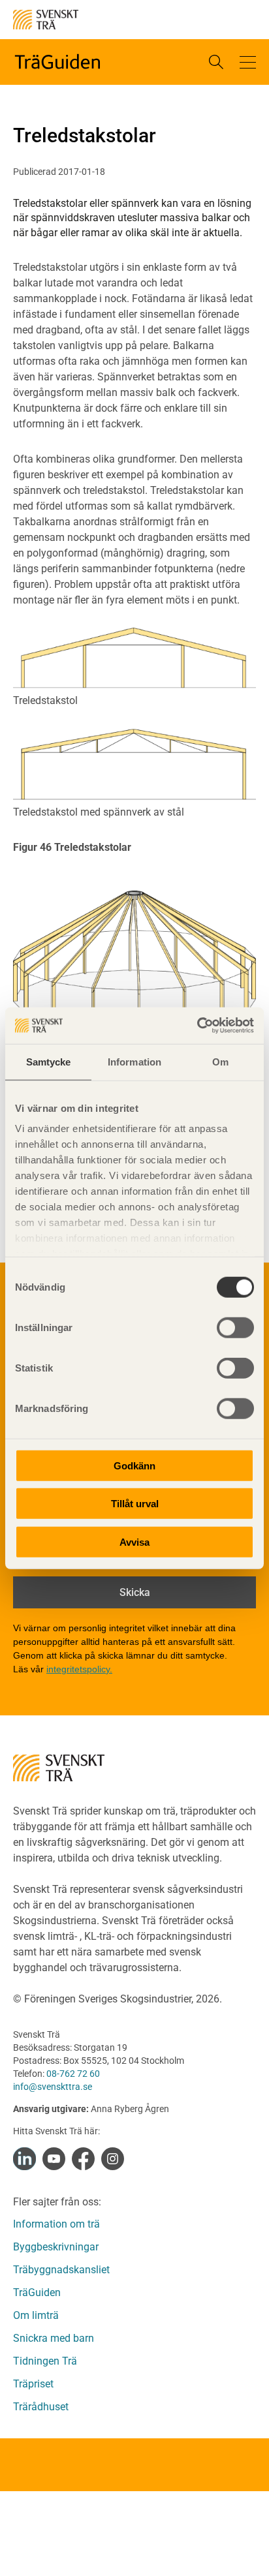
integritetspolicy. (79, 1669)
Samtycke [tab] (49, 1061)
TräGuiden (37, 2292)
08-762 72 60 (73, 2074)
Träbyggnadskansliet (61, 2270)
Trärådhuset (41, 2407)
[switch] (235, 1327)
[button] (248, 62)
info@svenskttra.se (53, 2087)
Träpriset (33, 2384)
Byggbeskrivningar (56, 2247)
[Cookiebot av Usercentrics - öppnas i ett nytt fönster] (197, 1026)
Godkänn (134, 1465)
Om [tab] (220, 1061)
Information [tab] (134, 1061)
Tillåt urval (135, 1504)
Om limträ (36, 2315)
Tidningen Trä (45, 2361)
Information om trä (56, 2224)
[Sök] (216, 62)
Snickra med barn (54, 2338)
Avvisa (134, 1541)
